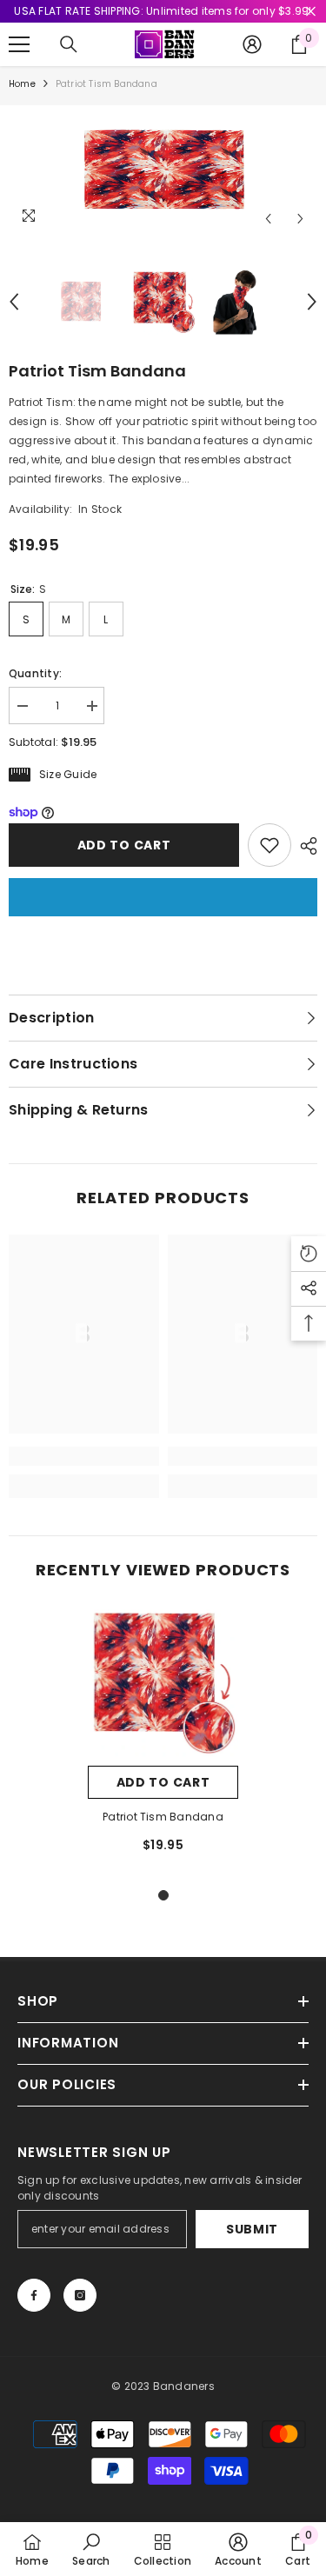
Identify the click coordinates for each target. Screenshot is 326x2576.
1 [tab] (163, 1895)
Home (22, 84)
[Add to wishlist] (269, 845)
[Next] (300, 219)
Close (311, 12)
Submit (252, 2229)
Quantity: (35, 673)
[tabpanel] (163, 1738)
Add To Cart (163, 1782)
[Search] (69, 44)
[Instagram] (80, 2295)
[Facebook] (34, 2295)
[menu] (19, 44)
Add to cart (124, 845)
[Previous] (268, 219)
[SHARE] (304, 846)
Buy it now (163, 897)
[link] (84, 1456)
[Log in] (252, 44)
